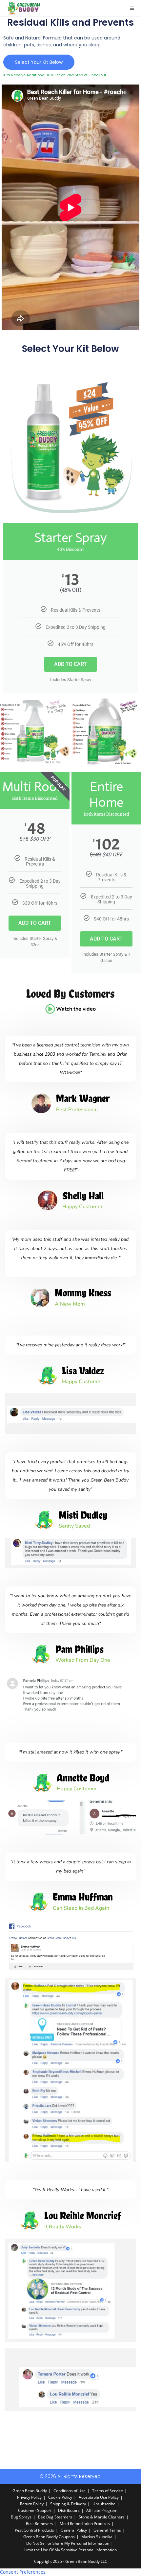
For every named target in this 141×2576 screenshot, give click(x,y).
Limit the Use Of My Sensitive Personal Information (70, 2550)
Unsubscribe (104, 2504)
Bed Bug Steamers (55, 2517)
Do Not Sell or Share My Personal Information (68, 2543)
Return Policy (32, 2504)
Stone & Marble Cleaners (102, 2517)
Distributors (69, 2510)
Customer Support (35, 2510)
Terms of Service (108, 2491)
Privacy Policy (29, 2497)
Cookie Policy (60, 2497)
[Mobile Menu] (132, 8)
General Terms (107, 2530)
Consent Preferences (23, 2572)
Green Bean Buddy (30, 2491)
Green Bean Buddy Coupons (49, 2537)
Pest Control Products (34, 2530)
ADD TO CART (70, 664)
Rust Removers (40, 2524)
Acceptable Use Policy (99, 2497)
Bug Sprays (21, 2517)
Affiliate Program (102, 2510)
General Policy (74, 2530)
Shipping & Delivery (68, 2504)
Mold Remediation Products (85, 2524)
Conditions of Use (70, 2491)
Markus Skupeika (97, 2537)
